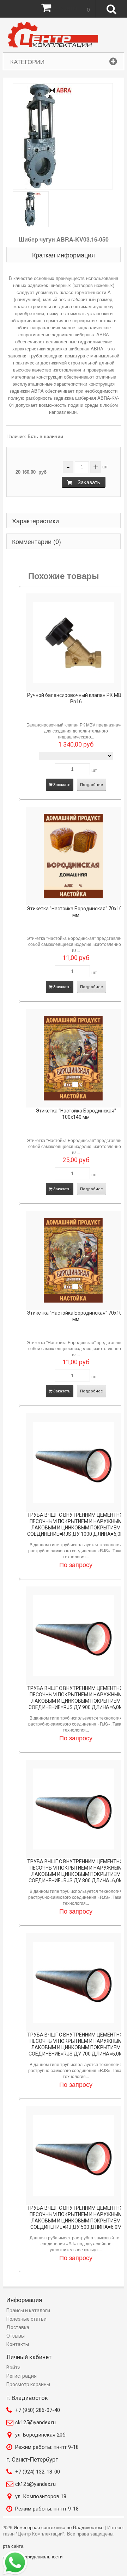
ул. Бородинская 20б (40, 2435)
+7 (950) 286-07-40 (38, 2410)
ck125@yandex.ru (35, 2422)
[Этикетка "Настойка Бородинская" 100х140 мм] (73, 1058)
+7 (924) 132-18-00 (38, 2472)
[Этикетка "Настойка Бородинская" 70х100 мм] (73, 856)
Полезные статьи (26, 2319)
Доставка (18, 2327)
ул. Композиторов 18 (41, 2496)
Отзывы (16, 2336)
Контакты (18, 2344)
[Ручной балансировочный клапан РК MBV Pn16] (73, 643)
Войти (13, 2368)
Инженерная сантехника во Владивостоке (59, 2527)
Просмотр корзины (28, 2384)
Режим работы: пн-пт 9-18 (47, 2447)
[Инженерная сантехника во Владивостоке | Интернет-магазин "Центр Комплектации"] (55, 35)
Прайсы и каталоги (28, 2310)
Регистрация (22, 2376)
